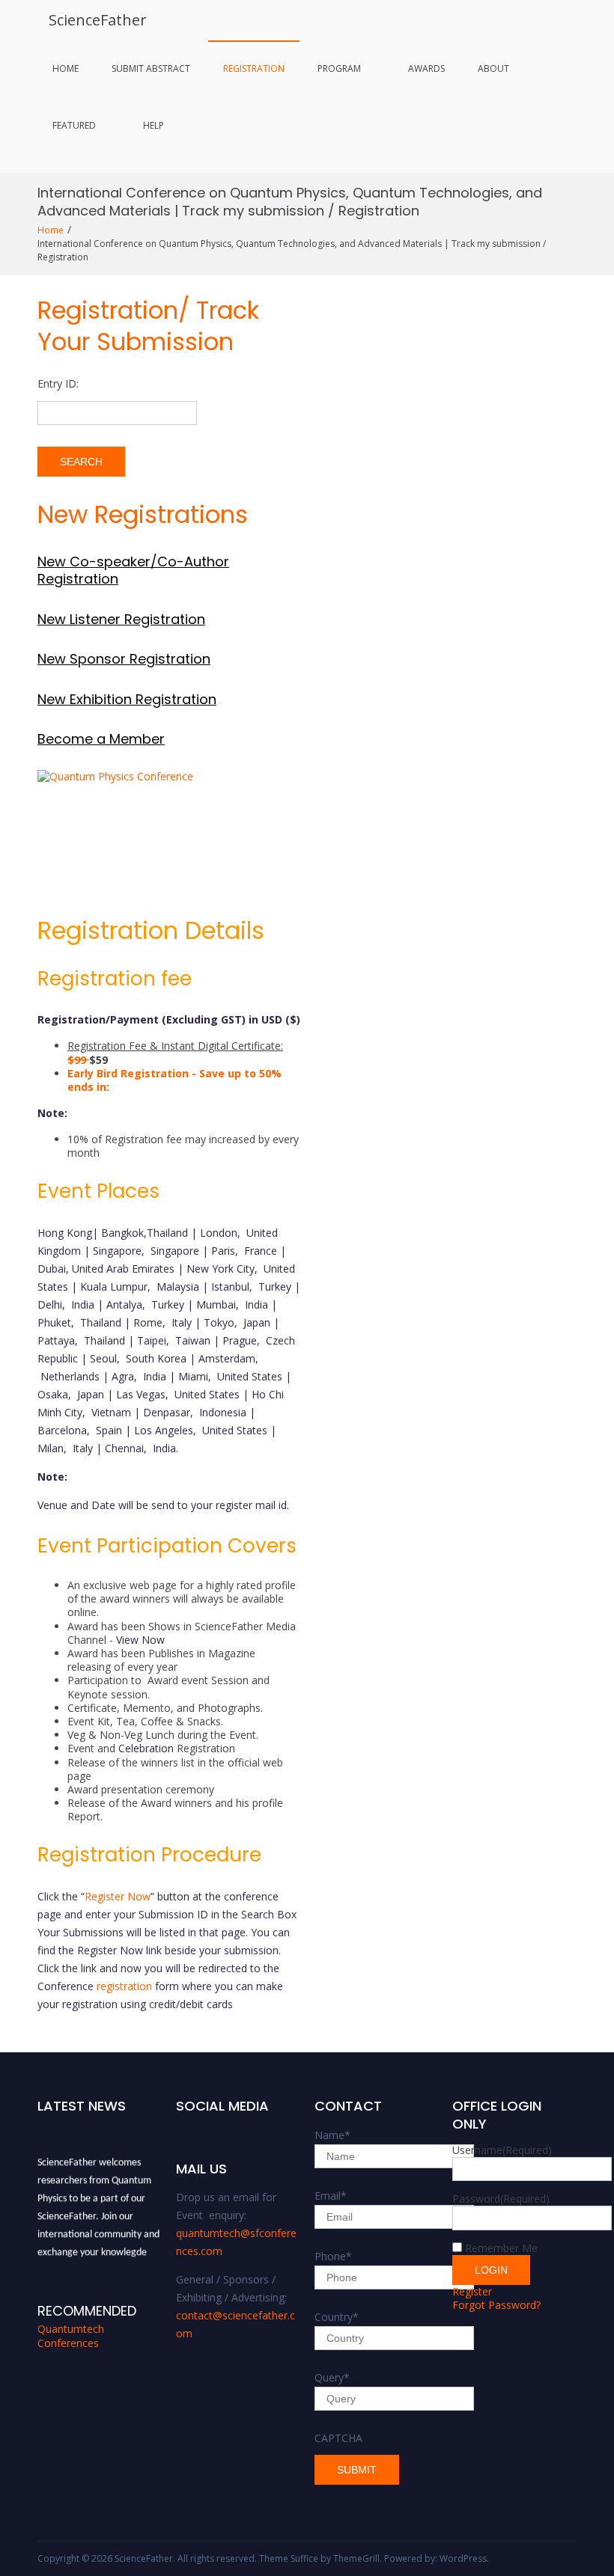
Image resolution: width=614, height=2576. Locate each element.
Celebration (146, 1748)
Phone (333, 2256)
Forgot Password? (496, 2305)
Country (337, 2317)
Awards (426, 68)
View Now (140, 1640)
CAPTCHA (338, 2438)
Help (153, 125)
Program (339, 68)
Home (66, 68)
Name (332, 2135)
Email (331, 2196)
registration (124, 1986)
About (493, 68)
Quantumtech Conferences (71, 2336)
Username (502, 2150)
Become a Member (101, 739)
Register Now (118, 1896)
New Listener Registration (121, 619)
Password (501, 2199)
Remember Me (501, 2248)
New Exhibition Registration (127, 699)
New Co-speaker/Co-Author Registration (133, 570)
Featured (74, 125)
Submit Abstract (151, 68)
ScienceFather (98, 20)
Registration (254, 68)
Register (472, 2291)
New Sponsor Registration (124, 659)
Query (332, 2377)
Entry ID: (58, 383)
